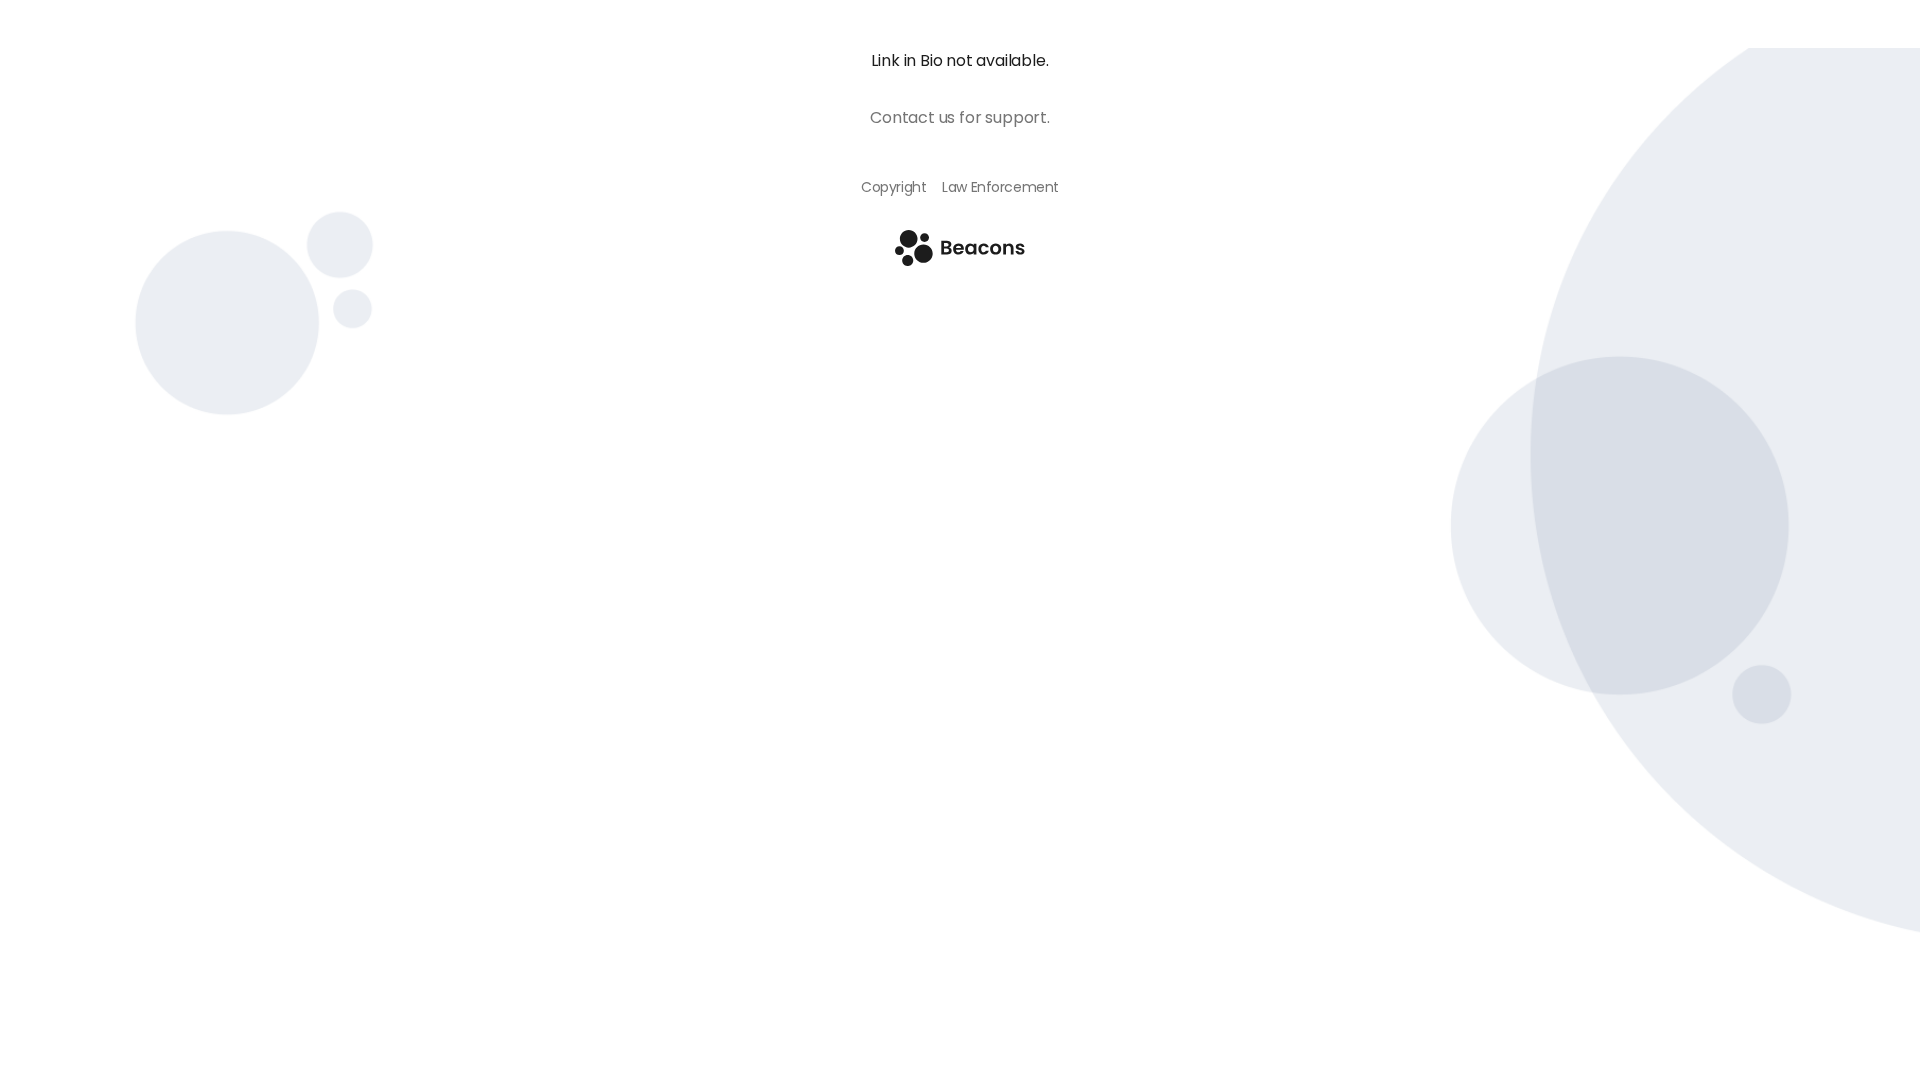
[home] (960, 260)
